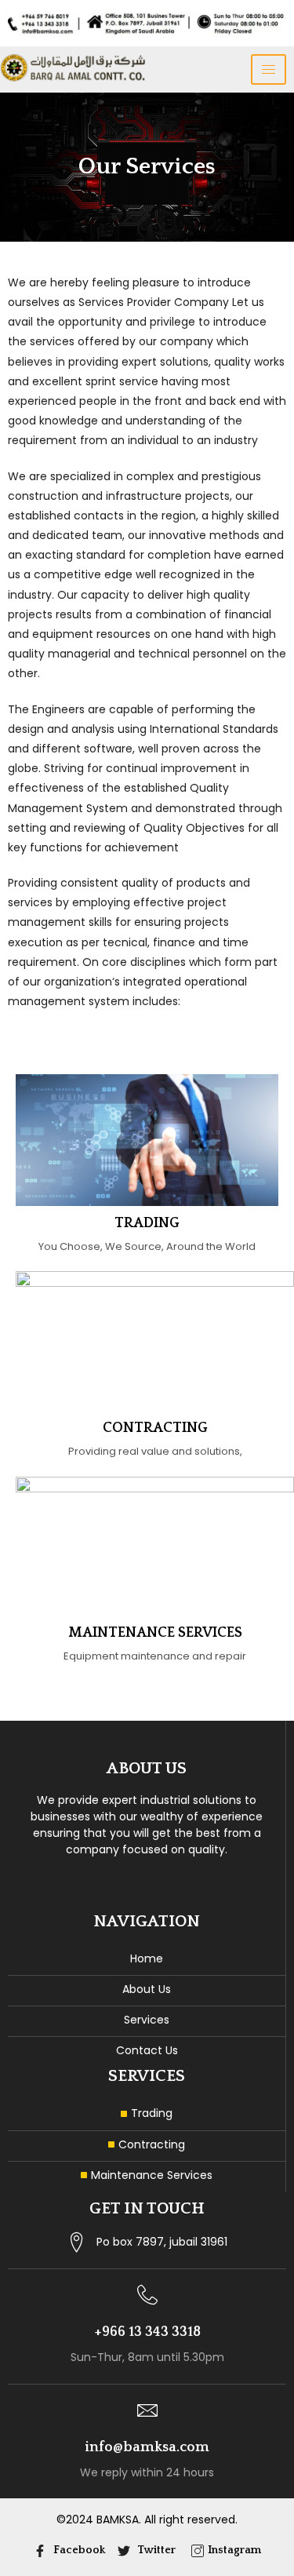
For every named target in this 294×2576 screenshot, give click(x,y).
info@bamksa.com (147, 2447)
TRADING (147, 1223)
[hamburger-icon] (269, 69)
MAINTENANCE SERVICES (155, 1633)
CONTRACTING (155, 1428)
